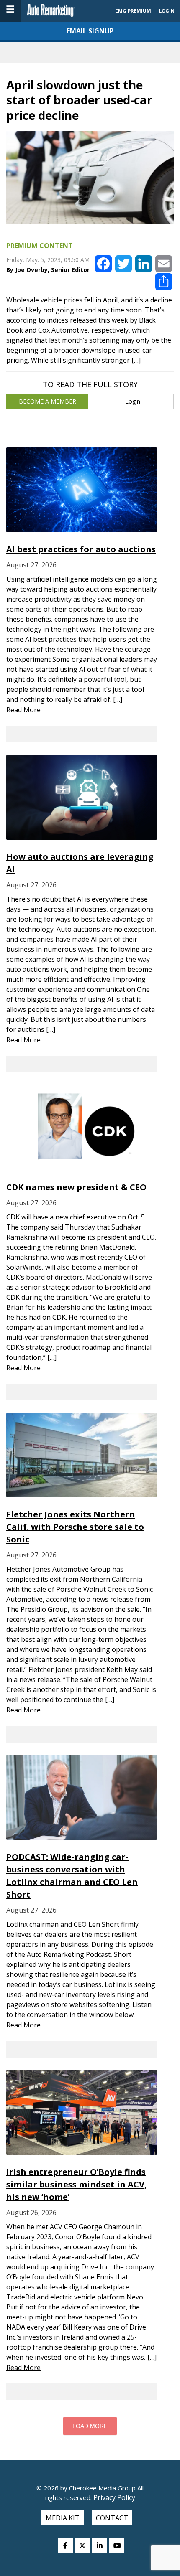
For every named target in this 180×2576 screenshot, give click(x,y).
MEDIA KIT (63, 2518)
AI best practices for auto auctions (81, 549)
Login (133, 401)
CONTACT (112, 2518)
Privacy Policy (113, 2497)
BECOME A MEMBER (48, 401)
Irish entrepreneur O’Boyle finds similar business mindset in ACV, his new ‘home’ (77, 2184)
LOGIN (167, 11)
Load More (90, 2426)
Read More (23, 710)
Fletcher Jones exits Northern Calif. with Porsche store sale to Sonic (75, 1527)
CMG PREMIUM (133, 11)
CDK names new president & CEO (76, 1187)
